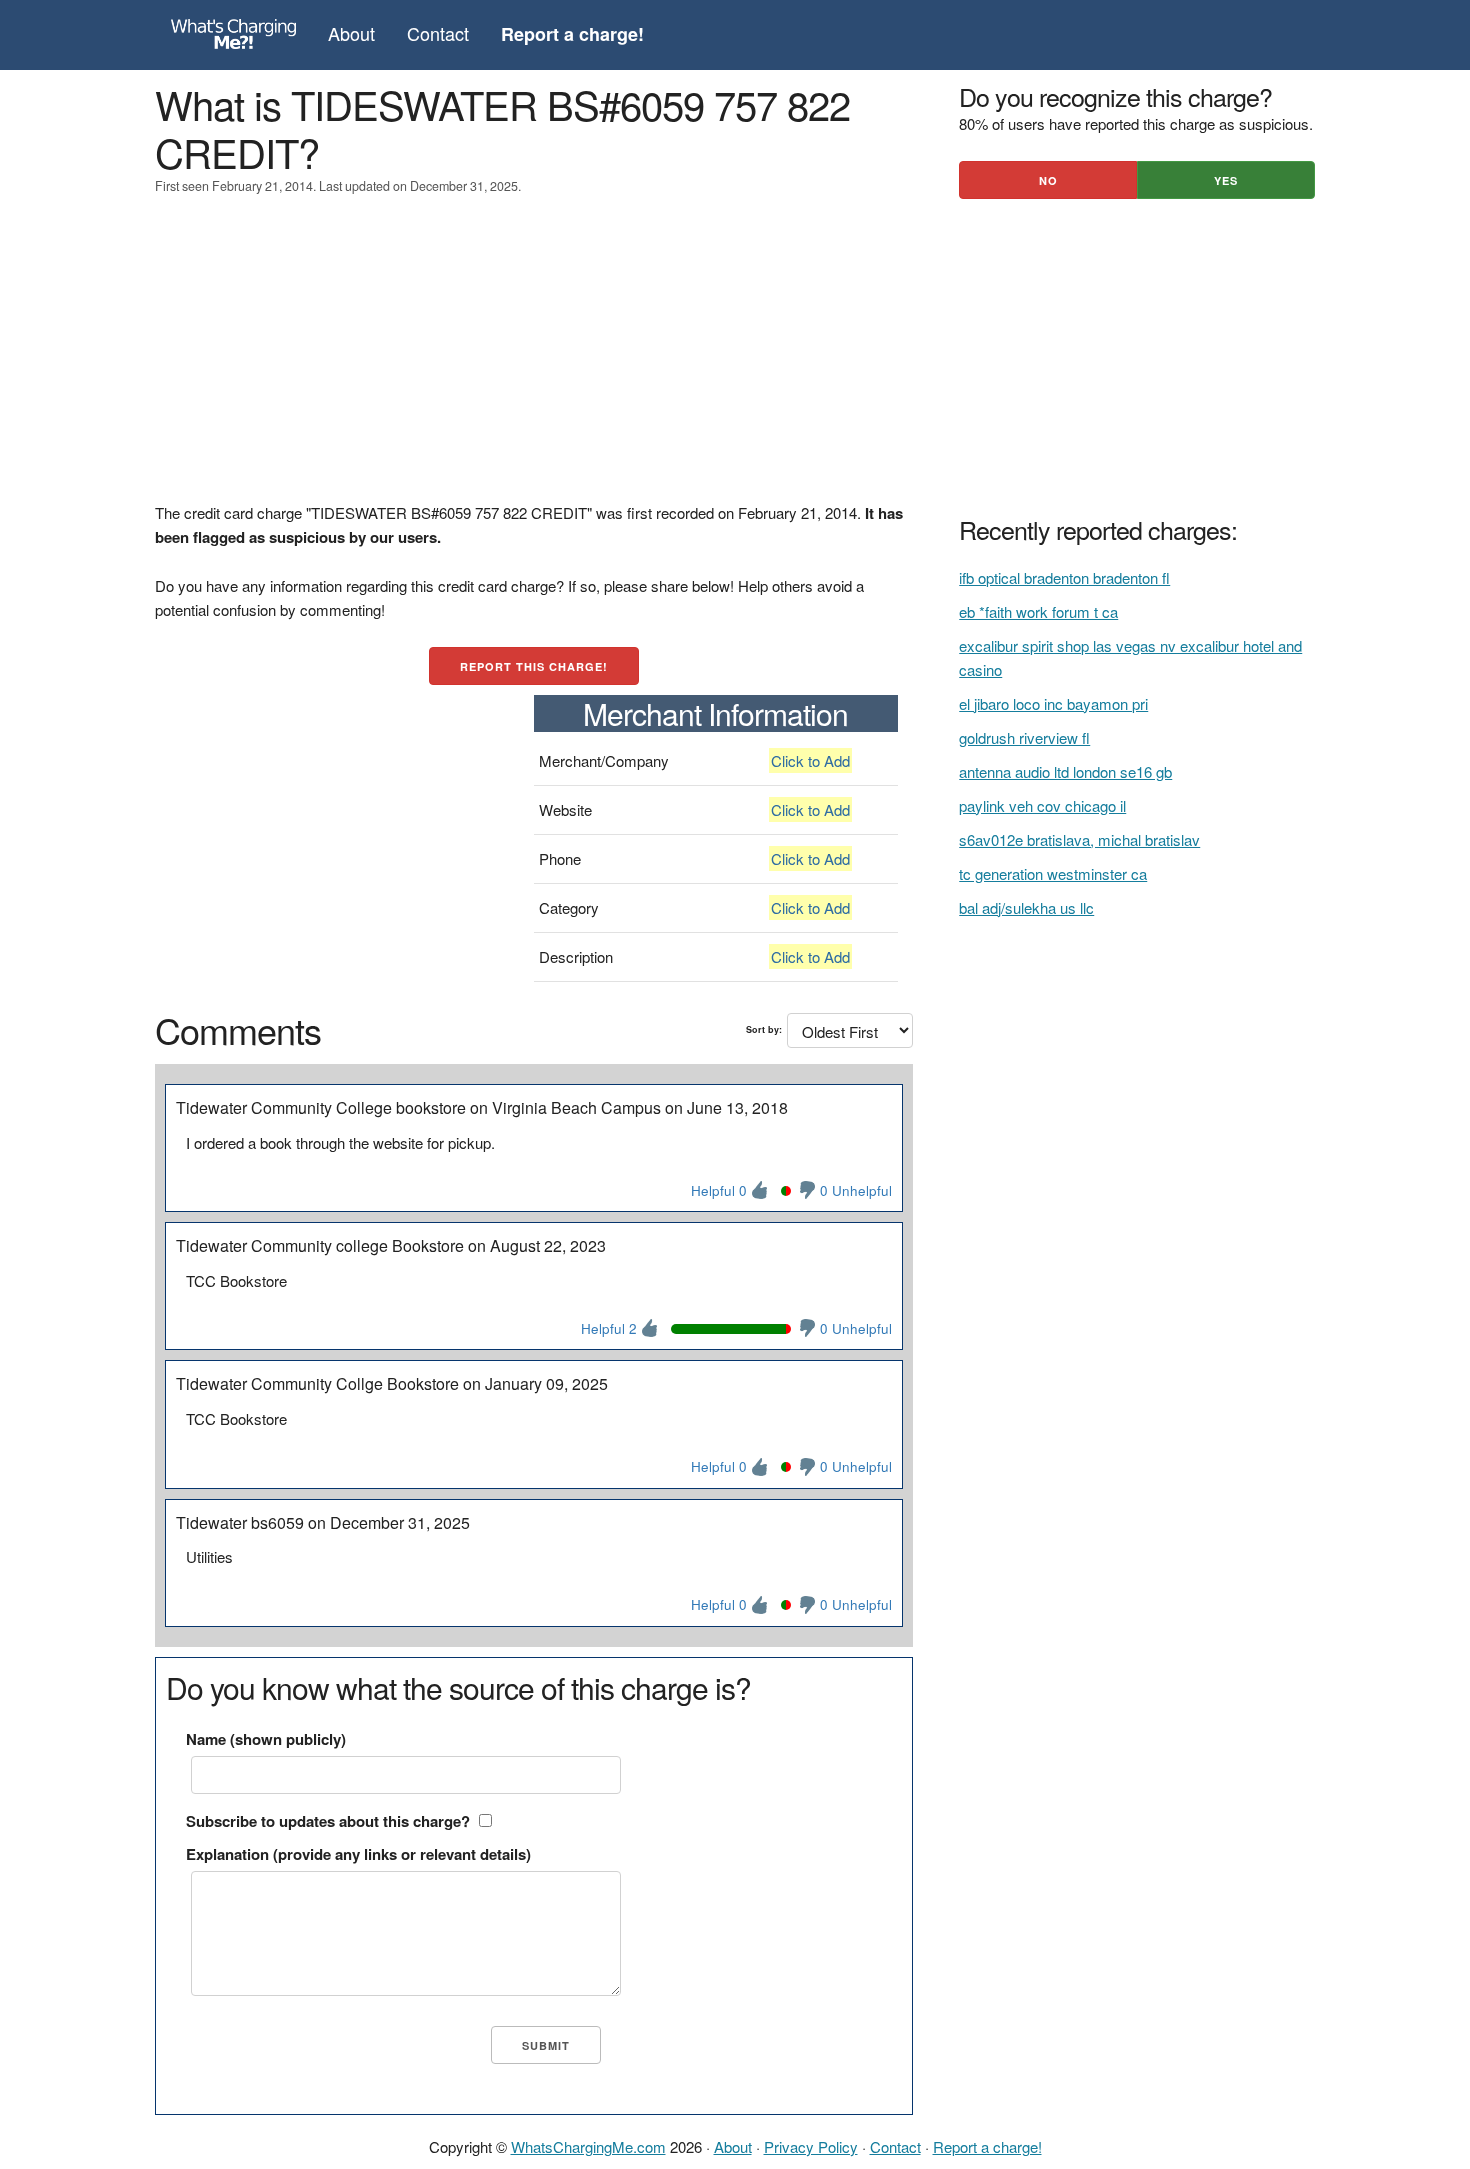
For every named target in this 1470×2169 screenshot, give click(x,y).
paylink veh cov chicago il (1042, 805)
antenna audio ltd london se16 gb (1065, 771)
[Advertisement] (534, 361)
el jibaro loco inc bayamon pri (1053, 703)
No (1048, 180)
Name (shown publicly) (266, 1739)
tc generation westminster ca (1053, 873)
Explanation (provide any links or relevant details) (358, 1854)
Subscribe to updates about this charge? (328, 1821)
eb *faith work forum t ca (1038, 611)
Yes (1226, 180)
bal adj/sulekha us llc (1026, 907)
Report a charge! (987, 2146)
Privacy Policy (811, 2146)
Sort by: (764, 1029)
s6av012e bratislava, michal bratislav (1079, 839)
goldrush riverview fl (1024, 737)
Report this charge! (534, 666)
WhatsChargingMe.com (588, 2146)
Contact (438, 33)
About (351, 33)
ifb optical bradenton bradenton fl (1064, 577)
